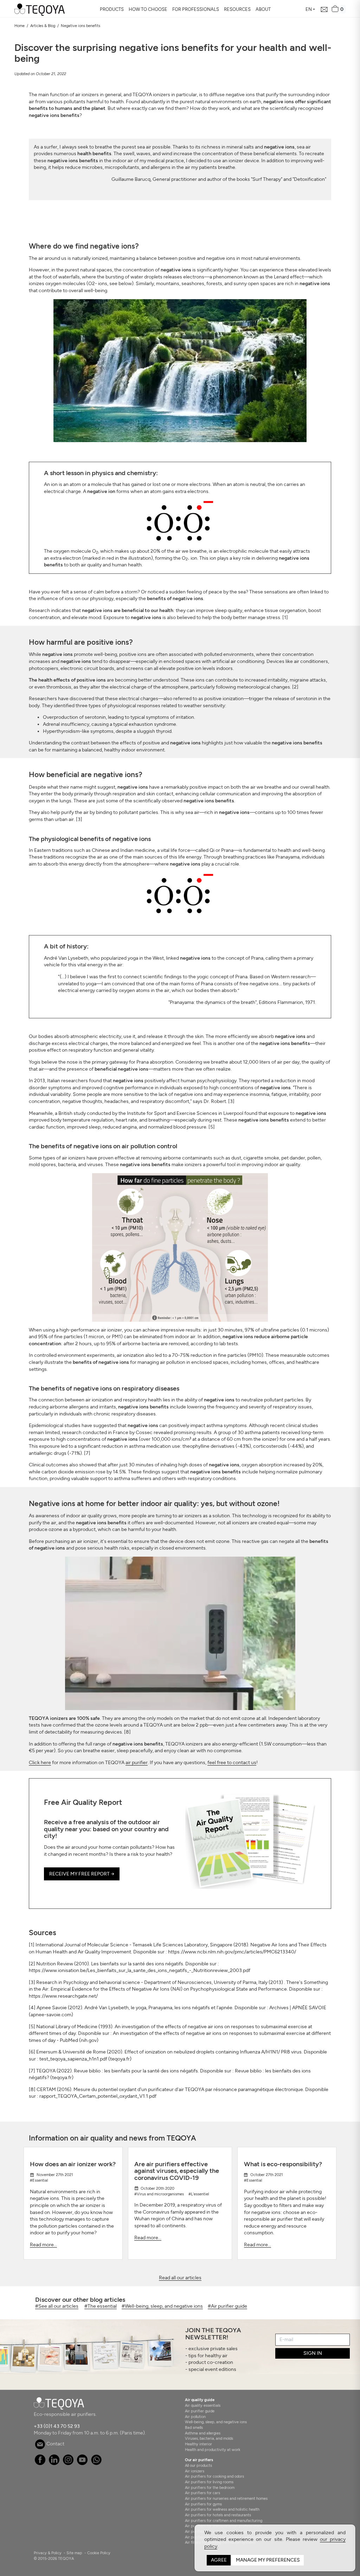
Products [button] (112, 9)
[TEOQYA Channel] (82, 2463)
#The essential (101, 2306)
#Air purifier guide (227, 2306)
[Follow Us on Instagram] (68, 2463)
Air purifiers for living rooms (209, 2482)
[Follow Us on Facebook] (40, 2463)
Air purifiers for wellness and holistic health (222, 2509)
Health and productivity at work (213, 2450)
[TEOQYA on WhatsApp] (97, 2463)
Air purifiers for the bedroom (210, 2488)
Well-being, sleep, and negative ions (216, 2422)
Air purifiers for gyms (203, 2504)
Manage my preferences (268, 2560)
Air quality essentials (203, 2405)
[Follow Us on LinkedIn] (54, 2463)
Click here (40, 1763)
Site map (74, 2553)
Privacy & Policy (48, 2553)
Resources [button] (237, 9)
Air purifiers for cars (202, 2493)
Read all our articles (180, 2278)
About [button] (263, 9)
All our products (198, 2465)
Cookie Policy (99, 2553)
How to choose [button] (148, 9)
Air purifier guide (200, 2411)
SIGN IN (313, 2353)
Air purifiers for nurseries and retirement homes (226, 2498)
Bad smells (194, 2427)
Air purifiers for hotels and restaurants (218, 2515)
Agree (219, 2560)
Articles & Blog (43, 26)
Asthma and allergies (203, 2433)
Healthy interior (198, 2444)
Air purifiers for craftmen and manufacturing (224, 2521)
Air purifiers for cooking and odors (214, 2476)
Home (20, 26)
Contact (55, 2444)
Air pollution (195, 2417)
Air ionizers (195, 2471)
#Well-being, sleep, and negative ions (162, 2306)
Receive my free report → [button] (82, 1874)
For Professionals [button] (196, 9)
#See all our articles (57, 2306)
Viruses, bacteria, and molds (209, 2438)
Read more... (43, 2245)
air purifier (137, 1763)
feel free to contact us (232, 1763)
